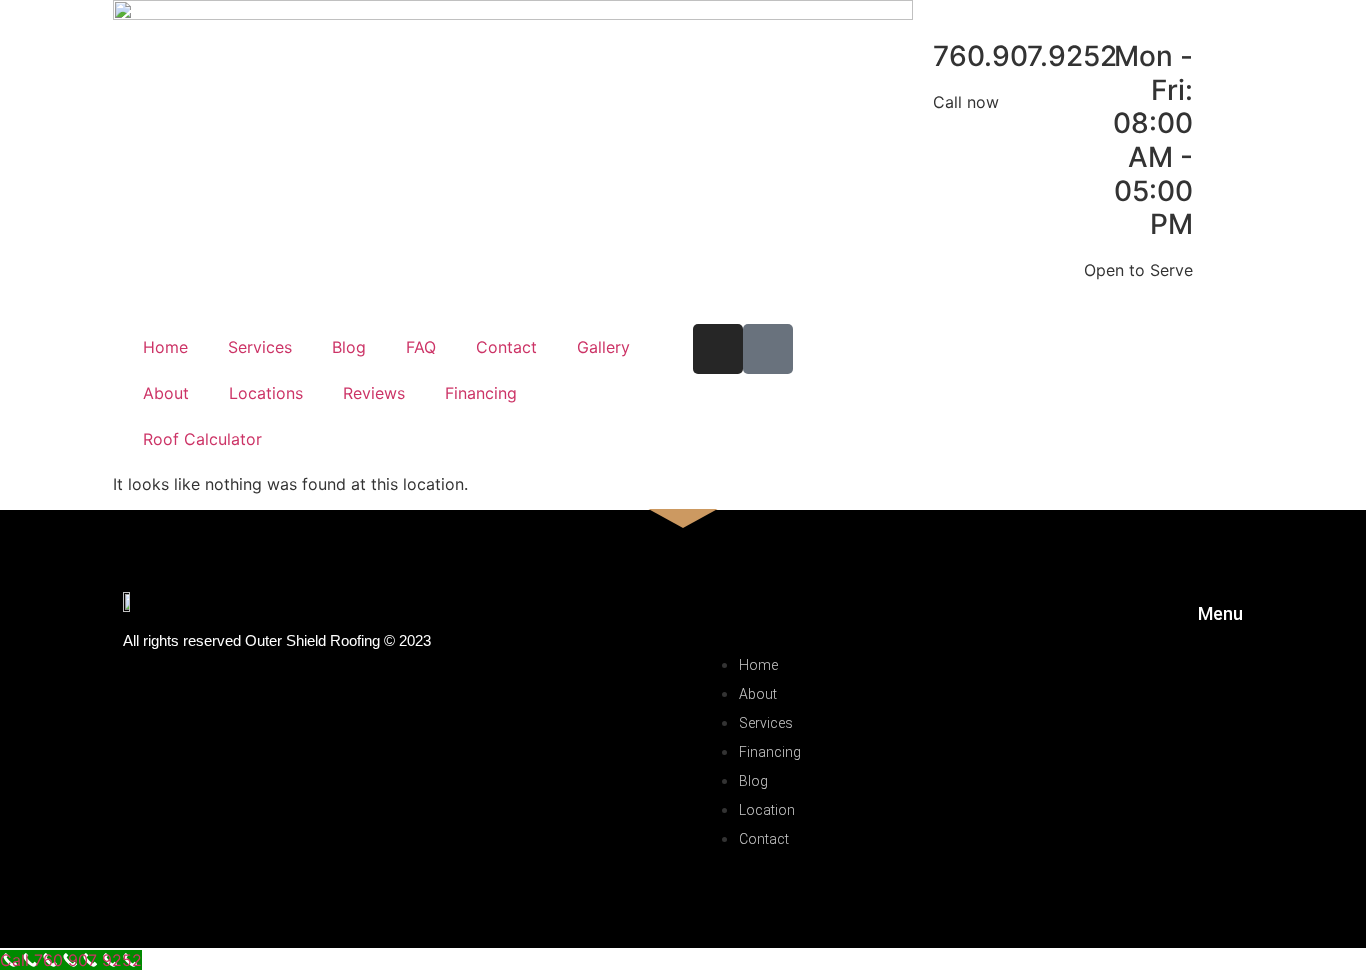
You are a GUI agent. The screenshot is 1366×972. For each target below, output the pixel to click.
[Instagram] (718, 349)
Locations (266, 393)
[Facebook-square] (768, 349)
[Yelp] (1101, 860)
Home (165, 347)
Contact (506, 347)
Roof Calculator (202, 439)
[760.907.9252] (908, 57)
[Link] (1145, 860)
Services (260, 347)
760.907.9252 (1025, 56)
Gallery (603, 347)
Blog (349, 347)
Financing (481, 393)
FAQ (421, 347)
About (166, 393)
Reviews (374, 393)
